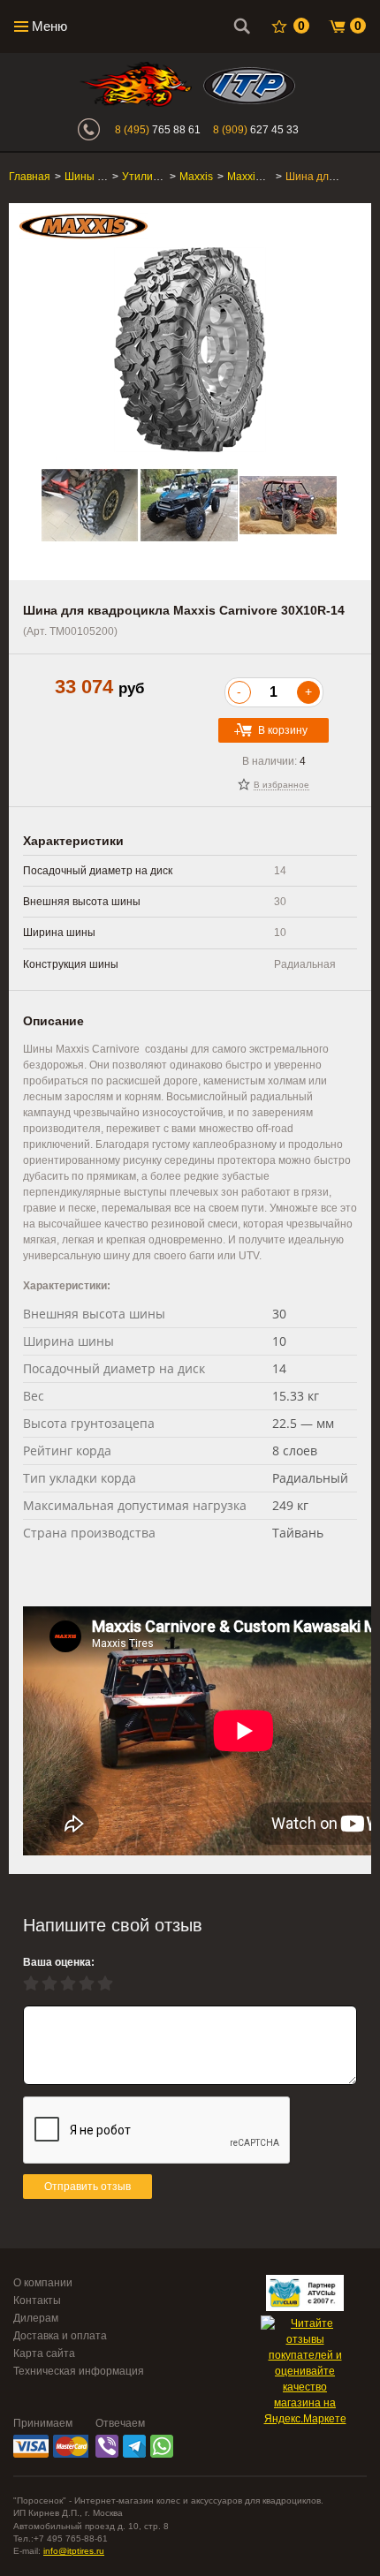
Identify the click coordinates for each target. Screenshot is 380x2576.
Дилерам (36, 2318)
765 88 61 (158, 130)
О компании (43, 2283)
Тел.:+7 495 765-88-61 (61, 2538)
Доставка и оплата (60, 2336)
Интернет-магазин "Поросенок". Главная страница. (136, 84)
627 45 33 (256, 130)
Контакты (37, 2300)
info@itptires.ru (74, 2551)
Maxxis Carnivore (269, 177)
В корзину (283, 730)
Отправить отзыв (87, 2187)
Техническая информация (79, 2371)
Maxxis (196, 177)
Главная (30, 177)
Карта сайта (44, 2353)
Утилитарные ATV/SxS (179, 177)
